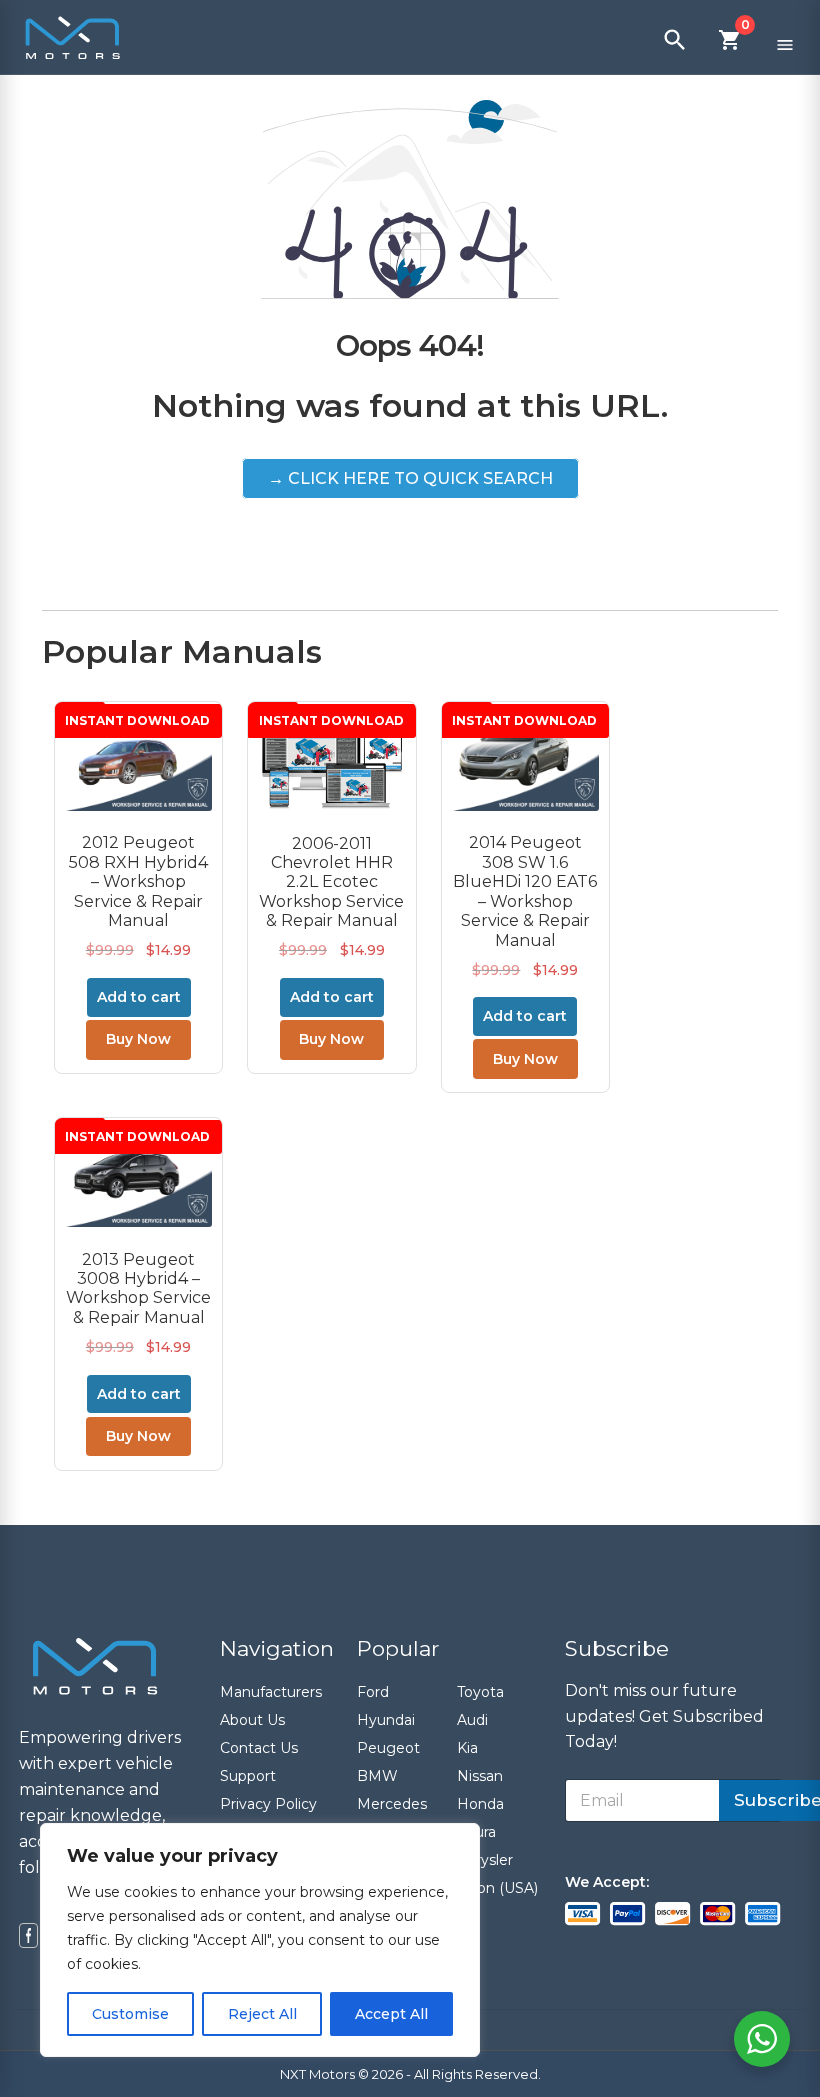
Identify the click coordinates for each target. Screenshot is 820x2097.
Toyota (480, 1692)
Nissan (480, 1776)
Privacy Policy (268, 1804)
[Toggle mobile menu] (785, 40)
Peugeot (388, 1748)
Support (248, 1776)
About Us (252, 1720)
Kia (467, 1748)
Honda (480, 1804)
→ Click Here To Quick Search (410, 478)
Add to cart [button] (139, 997)
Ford (373, 1692)
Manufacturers (271, 1692)
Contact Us (259, 1748)
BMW (377, 1776)
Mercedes (392, 1804)
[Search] (675, 40)
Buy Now (138, 1039)
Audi (472, 1720)
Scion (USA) (497, 1888)
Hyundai (386, 1720)
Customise (130, 2014)
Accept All (391, 2014)
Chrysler (485, 1860)
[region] (260, 1940)
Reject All (262, 2014)
